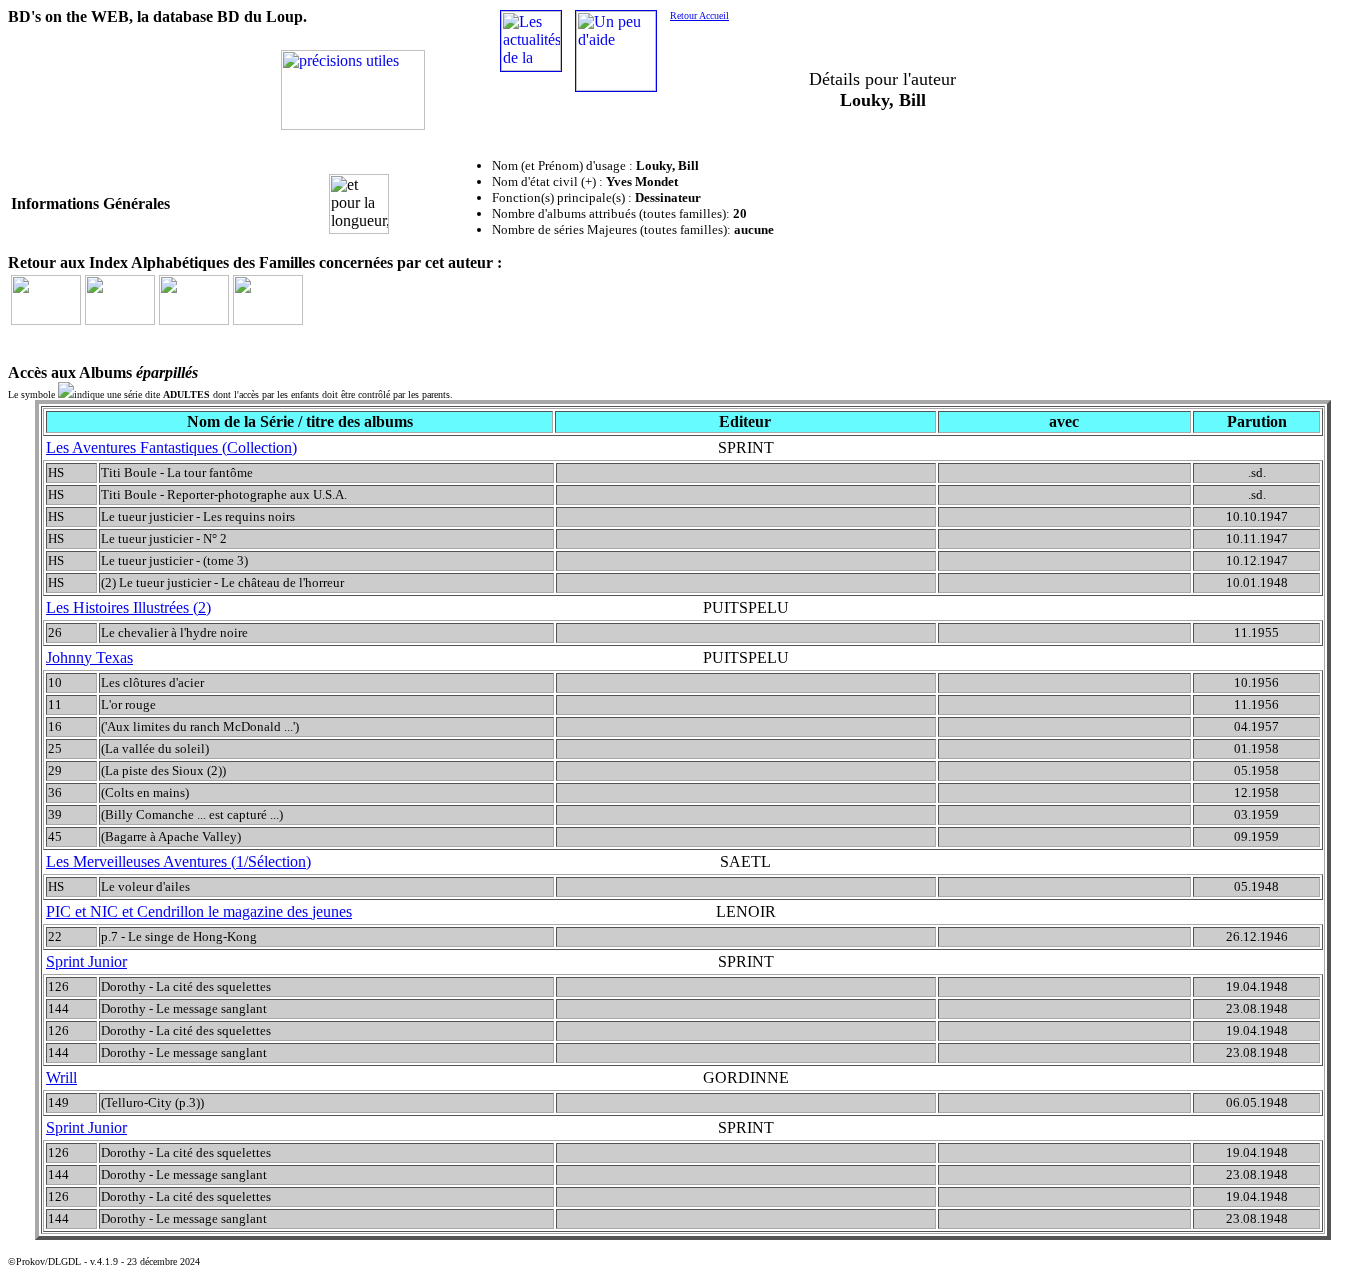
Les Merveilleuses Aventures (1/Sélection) (178, 861)
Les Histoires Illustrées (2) (128, 607)
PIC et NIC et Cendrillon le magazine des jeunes (199, 911)
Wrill (61, 1077)
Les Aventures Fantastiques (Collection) (171, 447)
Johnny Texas (89, 657)
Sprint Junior (86, 961)
